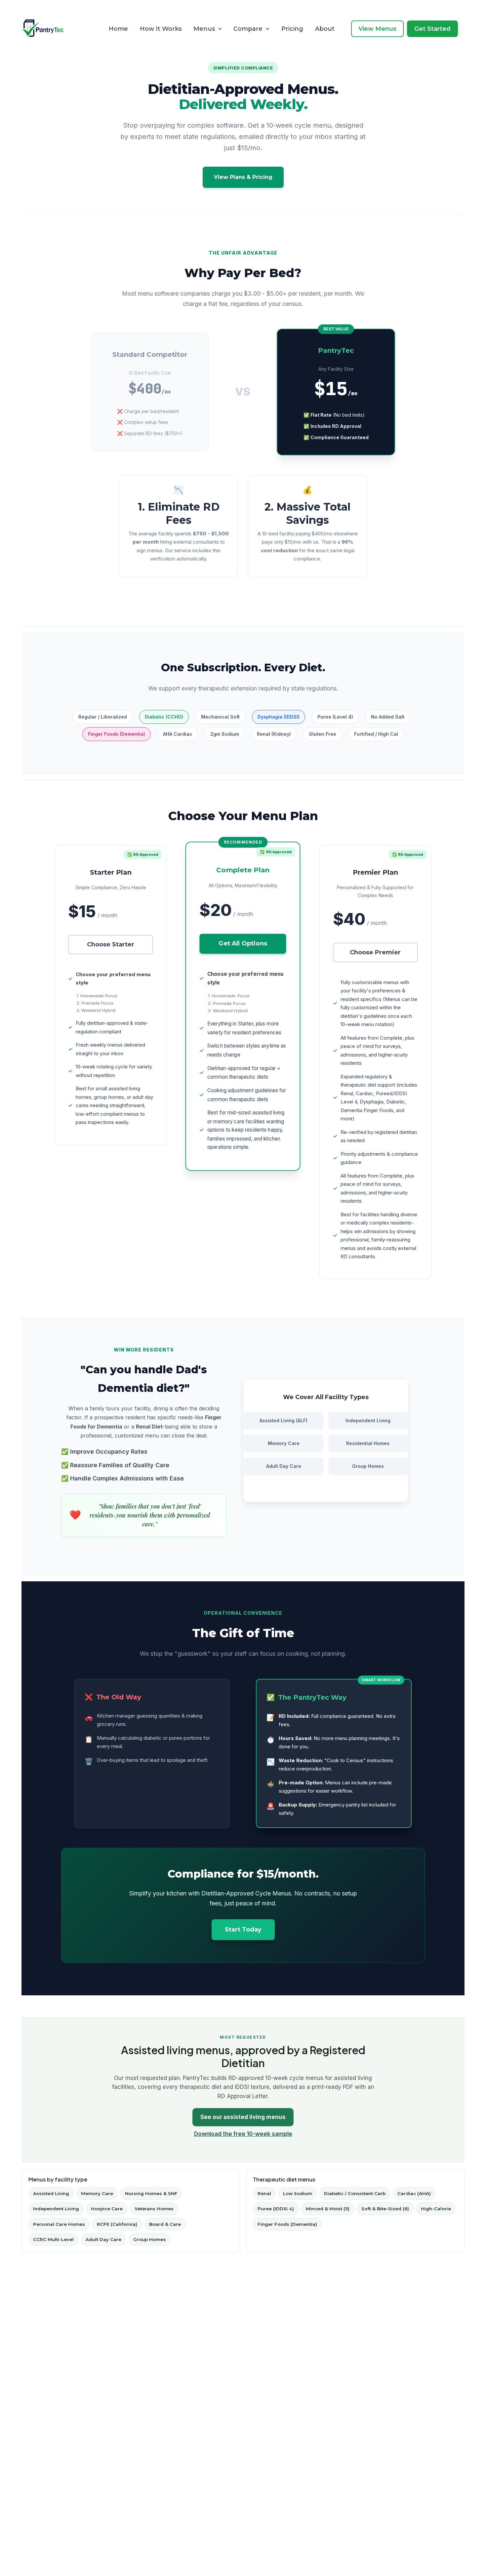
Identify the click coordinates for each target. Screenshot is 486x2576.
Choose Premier (375, 952)
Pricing (292, 29)
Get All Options (243, 943)
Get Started (432, 29)
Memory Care (97, 2193)
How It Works (161, 29)
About (325, 29)
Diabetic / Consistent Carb (355, 2193)
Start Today (243, 1930)
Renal (264, 2193)
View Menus (377, 29)
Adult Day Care (103, 2239)
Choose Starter (111, 944)
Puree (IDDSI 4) (276, 2209)
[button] (218, 29)
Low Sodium (298, 2193)
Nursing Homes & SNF (151, 2193)
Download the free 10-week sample (243, 2134)
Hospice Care (107, 2209)
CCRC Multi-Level (53, 2239)
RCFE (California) (117, 2224)
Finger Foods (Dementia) (287, 2224)
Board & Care (165, 2224)
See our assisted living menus (243, 2117)
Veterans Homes (154, 2209)
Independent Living (56, 2209)
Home (118, 29)
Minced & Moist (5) (328, 2209)
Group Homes (150, 2239)
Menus (204, 29)
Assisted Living (51, 2193)
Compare (248, 29)
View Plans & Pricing (243, 177)
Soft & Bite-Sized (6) (385, 2209)
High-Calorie (436, 2209)
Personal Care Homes (59, 2224)
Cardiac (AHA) (414, 2193)
